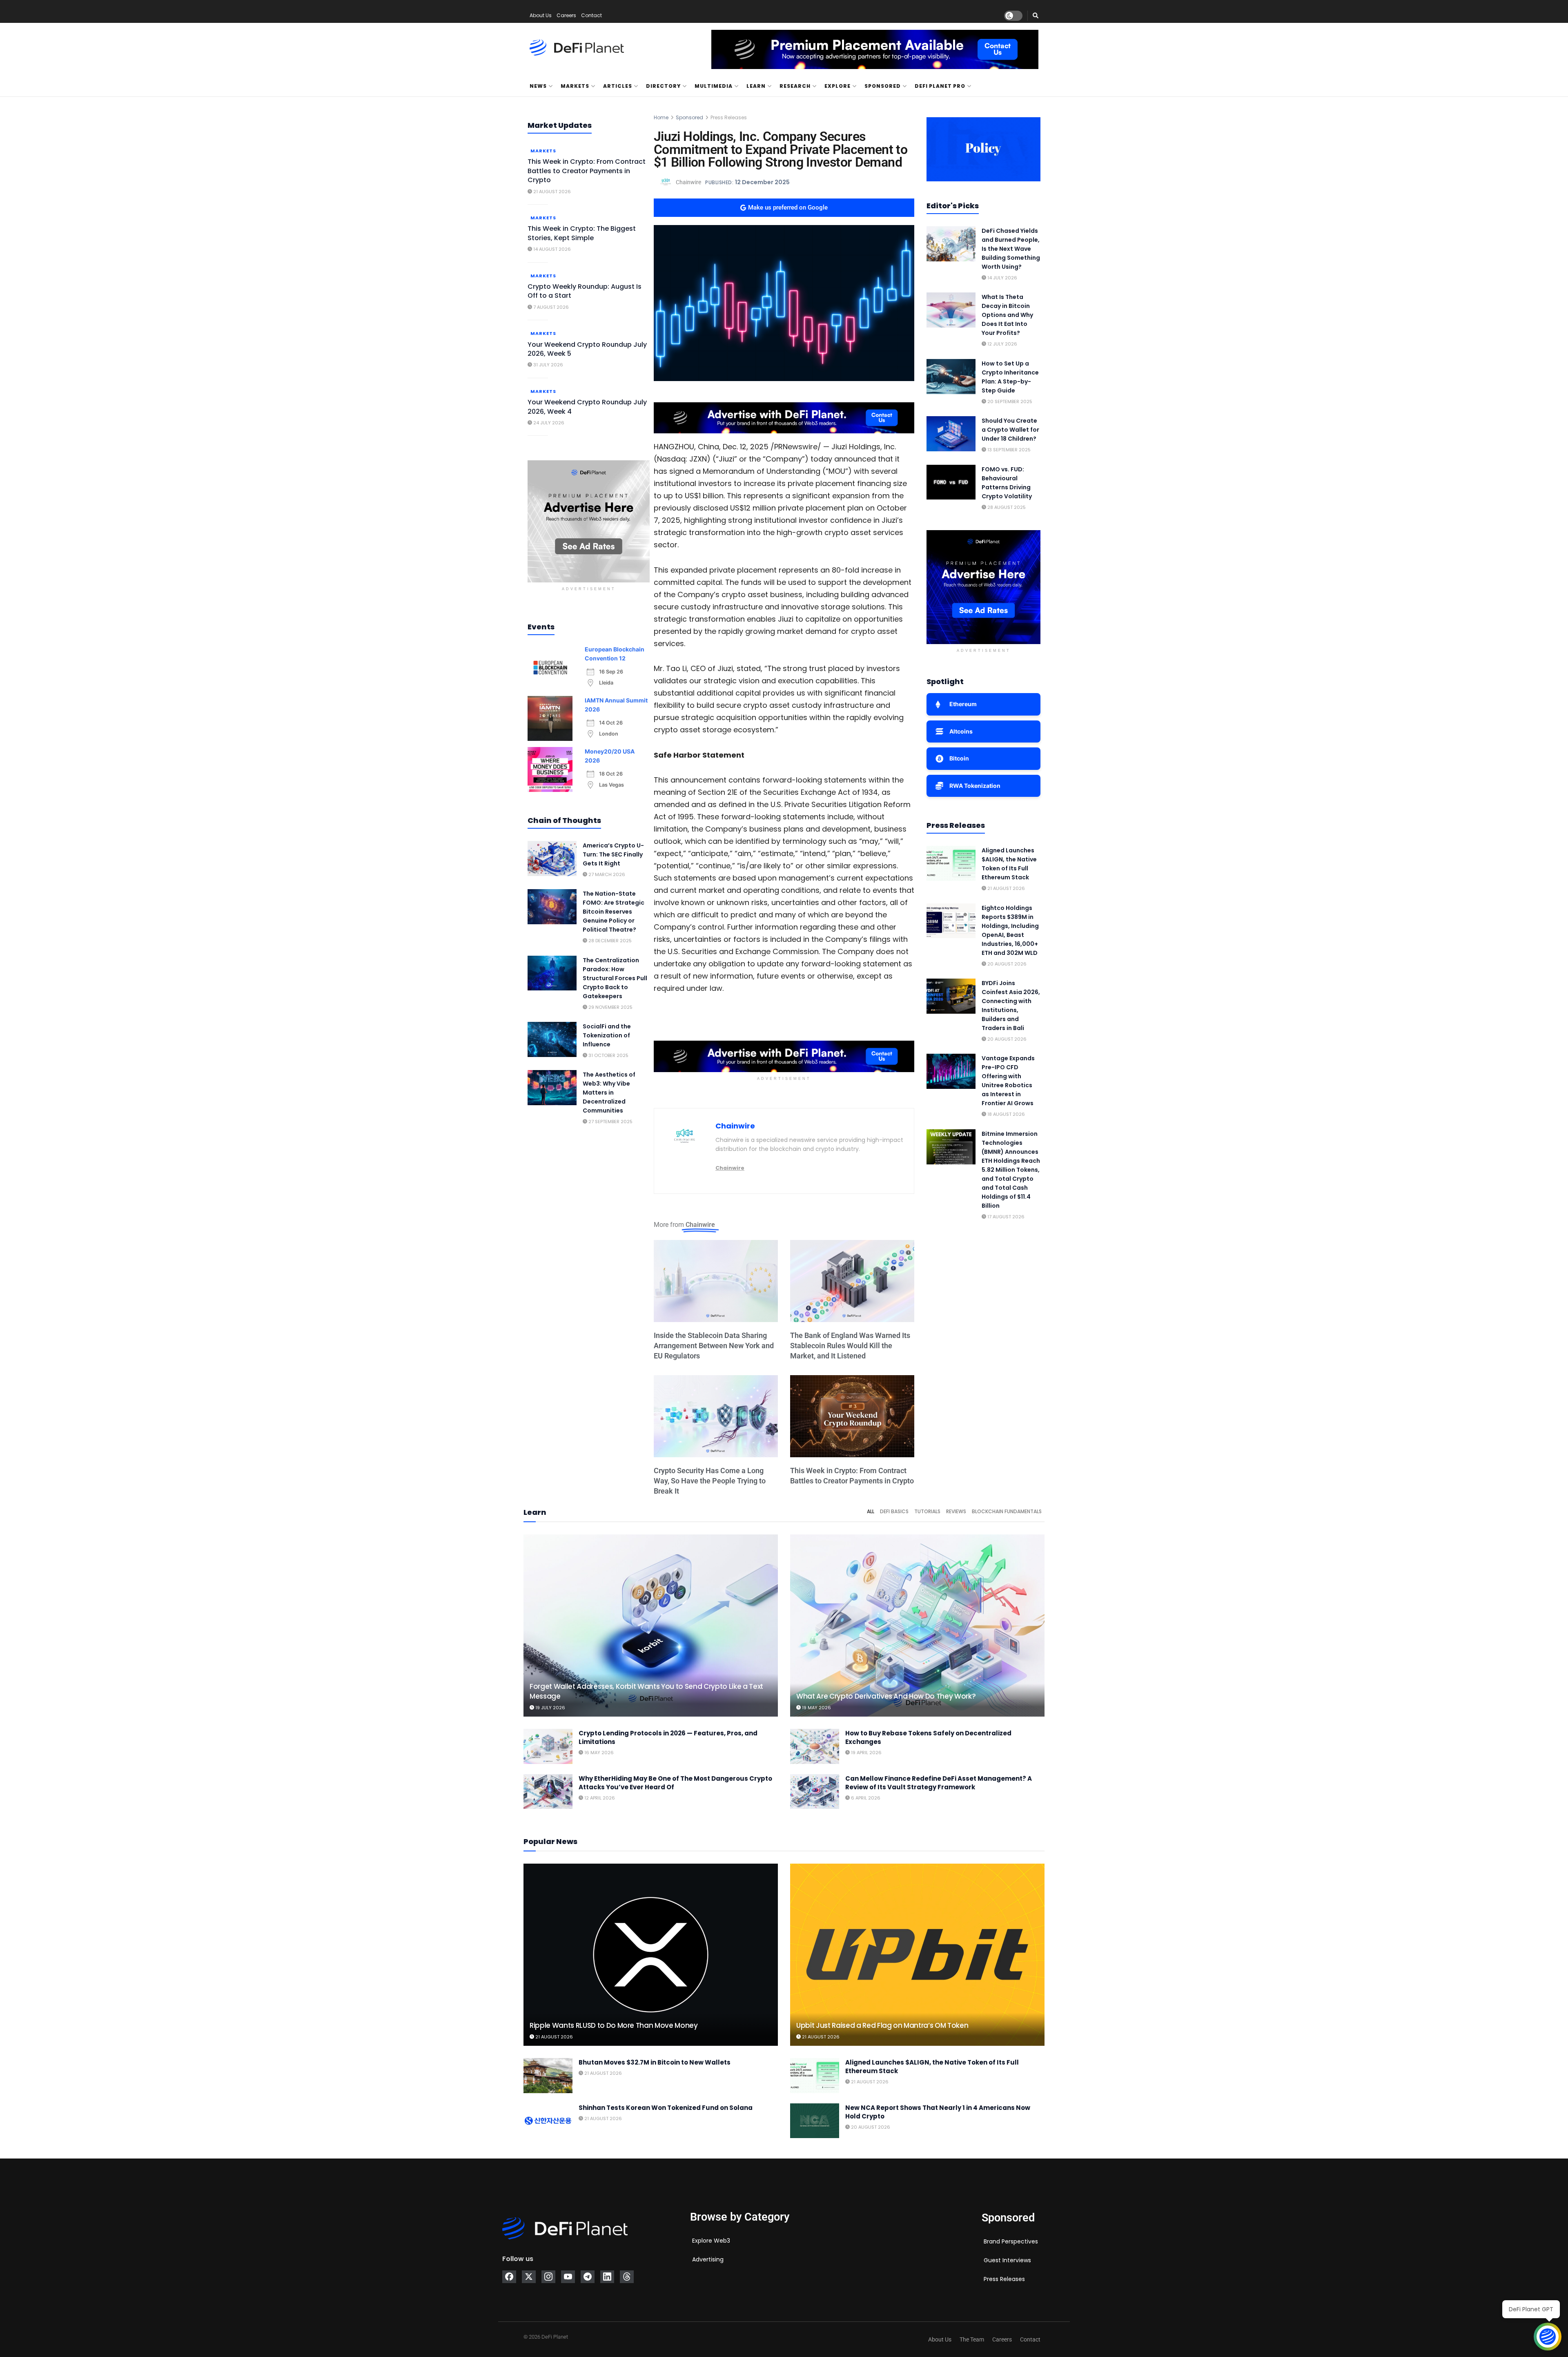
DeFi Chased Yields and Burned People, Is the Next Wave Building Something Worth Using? (1011, 249)
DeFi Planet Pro (940, 86)
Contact (591, 15)
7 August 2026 (550, 307)
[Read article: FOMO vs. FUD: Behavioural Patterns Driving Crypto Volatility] (951, 482)
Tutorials (927, 1511)
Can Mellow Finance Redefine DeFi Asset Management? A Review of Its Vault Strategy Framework (939, 1783)
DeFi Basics (894, 1511)
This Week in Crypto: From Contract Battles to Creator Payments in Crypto (587, 171)
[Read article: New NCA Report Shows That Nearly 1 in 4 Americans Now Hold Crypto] (815, 2121)
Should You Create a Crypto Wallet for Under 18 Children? (1010, 430)
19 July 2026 (550, 1708)
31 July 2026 (548, 365)
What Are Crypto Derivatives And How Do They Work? (886, 1696)
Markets (575, 86)
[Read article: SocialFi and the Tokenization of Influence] (552, 1039)
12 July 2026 (1002, 344)
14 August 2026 (551, 249)
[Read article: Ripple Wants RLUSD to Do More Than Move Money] (651, 1955)
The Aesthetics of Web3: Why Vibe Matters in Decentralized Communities (609, 1093)
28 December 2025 (609, 941)
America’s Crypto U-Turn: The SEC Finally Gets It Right (613, 854)
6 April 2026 (865, 1798)
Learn (756, 86)
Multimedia (714, 86)
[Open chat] (1548, 2337)
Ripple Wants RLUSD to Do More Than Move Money (614, 2025)
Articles (618, 86)
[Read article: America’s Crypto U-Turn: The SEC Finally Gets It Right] (552, 859)
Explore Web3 (711, 2241)
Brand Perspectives (1011, 2241)
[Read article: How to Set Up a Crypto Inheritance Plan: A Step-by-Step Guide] (951, 377)
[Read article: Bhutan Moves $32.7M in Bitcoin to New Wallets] (548, 2076)
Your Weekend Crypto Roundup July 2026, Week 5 (587, 349)
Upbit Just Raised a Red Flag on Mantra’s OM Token (882, 2025)
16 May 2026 (598, 1753)
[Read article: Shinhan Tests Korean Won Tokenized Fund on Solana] (548, 2121)
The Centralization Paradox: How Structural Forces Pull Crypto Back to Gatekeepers (615, 978)
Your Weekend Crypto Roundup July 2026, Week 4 (587, 407)
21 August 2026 (551, 192)
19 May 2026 (816, 1708)
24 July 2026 (548, 423)
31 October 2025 (608, 1055)
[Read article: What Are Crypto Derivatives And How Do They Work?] (917, 1625)
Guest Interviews (1007, 2260)
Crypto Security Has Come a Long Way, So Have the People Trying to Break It (710, 1481)
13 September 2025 (1008, 450)
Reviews (956, 1511)
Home (661, 117)
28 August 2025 (1006, 507)
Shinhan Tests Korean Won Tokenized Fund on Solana (666, 2108)
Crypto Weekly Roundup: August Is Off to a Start (585, 291)
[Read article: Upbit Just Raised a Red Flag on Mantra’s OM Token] (917, 1955)
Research (795, 86)
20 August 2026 (1006, 964)
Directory (663, 86)
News (538, 86)
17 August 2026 (1005, 1217)
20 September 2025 (1009, 401)
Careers (566, 15)
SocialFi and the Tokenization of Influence (607, 1035)
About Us (541, 15)
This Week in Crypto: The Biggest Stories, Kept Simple (582, 233)
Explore (837, 86)
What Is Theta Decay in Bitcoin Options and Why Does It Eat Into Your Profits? (1007, 315)
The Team (972, 2339)
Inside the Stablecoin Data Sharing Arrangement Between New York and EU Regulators (714, 1346)
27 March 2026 (606, 874)
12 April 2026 (599, 1798)
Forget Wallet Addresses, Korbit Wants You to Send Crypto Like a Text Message (646, 1691)
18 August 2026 (1006, 1114)
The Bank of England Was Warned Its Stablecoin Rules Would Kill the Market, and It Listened (850, 1346)
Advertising (708, 2259)
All (871, 1511)
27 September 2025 (610, 1122)
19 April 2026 (866, 1753)
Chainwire (735, 1126)
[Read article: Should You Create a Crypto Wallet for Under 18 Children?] (951, 434)
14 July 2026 (1002, 278)
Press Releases (729, 117)
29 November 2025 (610, 1007)
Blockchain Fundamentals (1007, 1511)
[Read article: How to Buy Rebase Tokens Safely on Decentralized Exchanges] (815, 1746)
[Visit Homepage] (577, 48)
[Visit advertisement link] (875, 49)
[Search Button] (1036, 16)
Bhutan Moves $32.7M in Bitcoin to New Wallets (655, 2062)
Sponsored (883, 86)
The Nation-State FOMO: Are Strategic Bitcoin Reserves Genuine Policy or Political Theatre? (614, 912)
